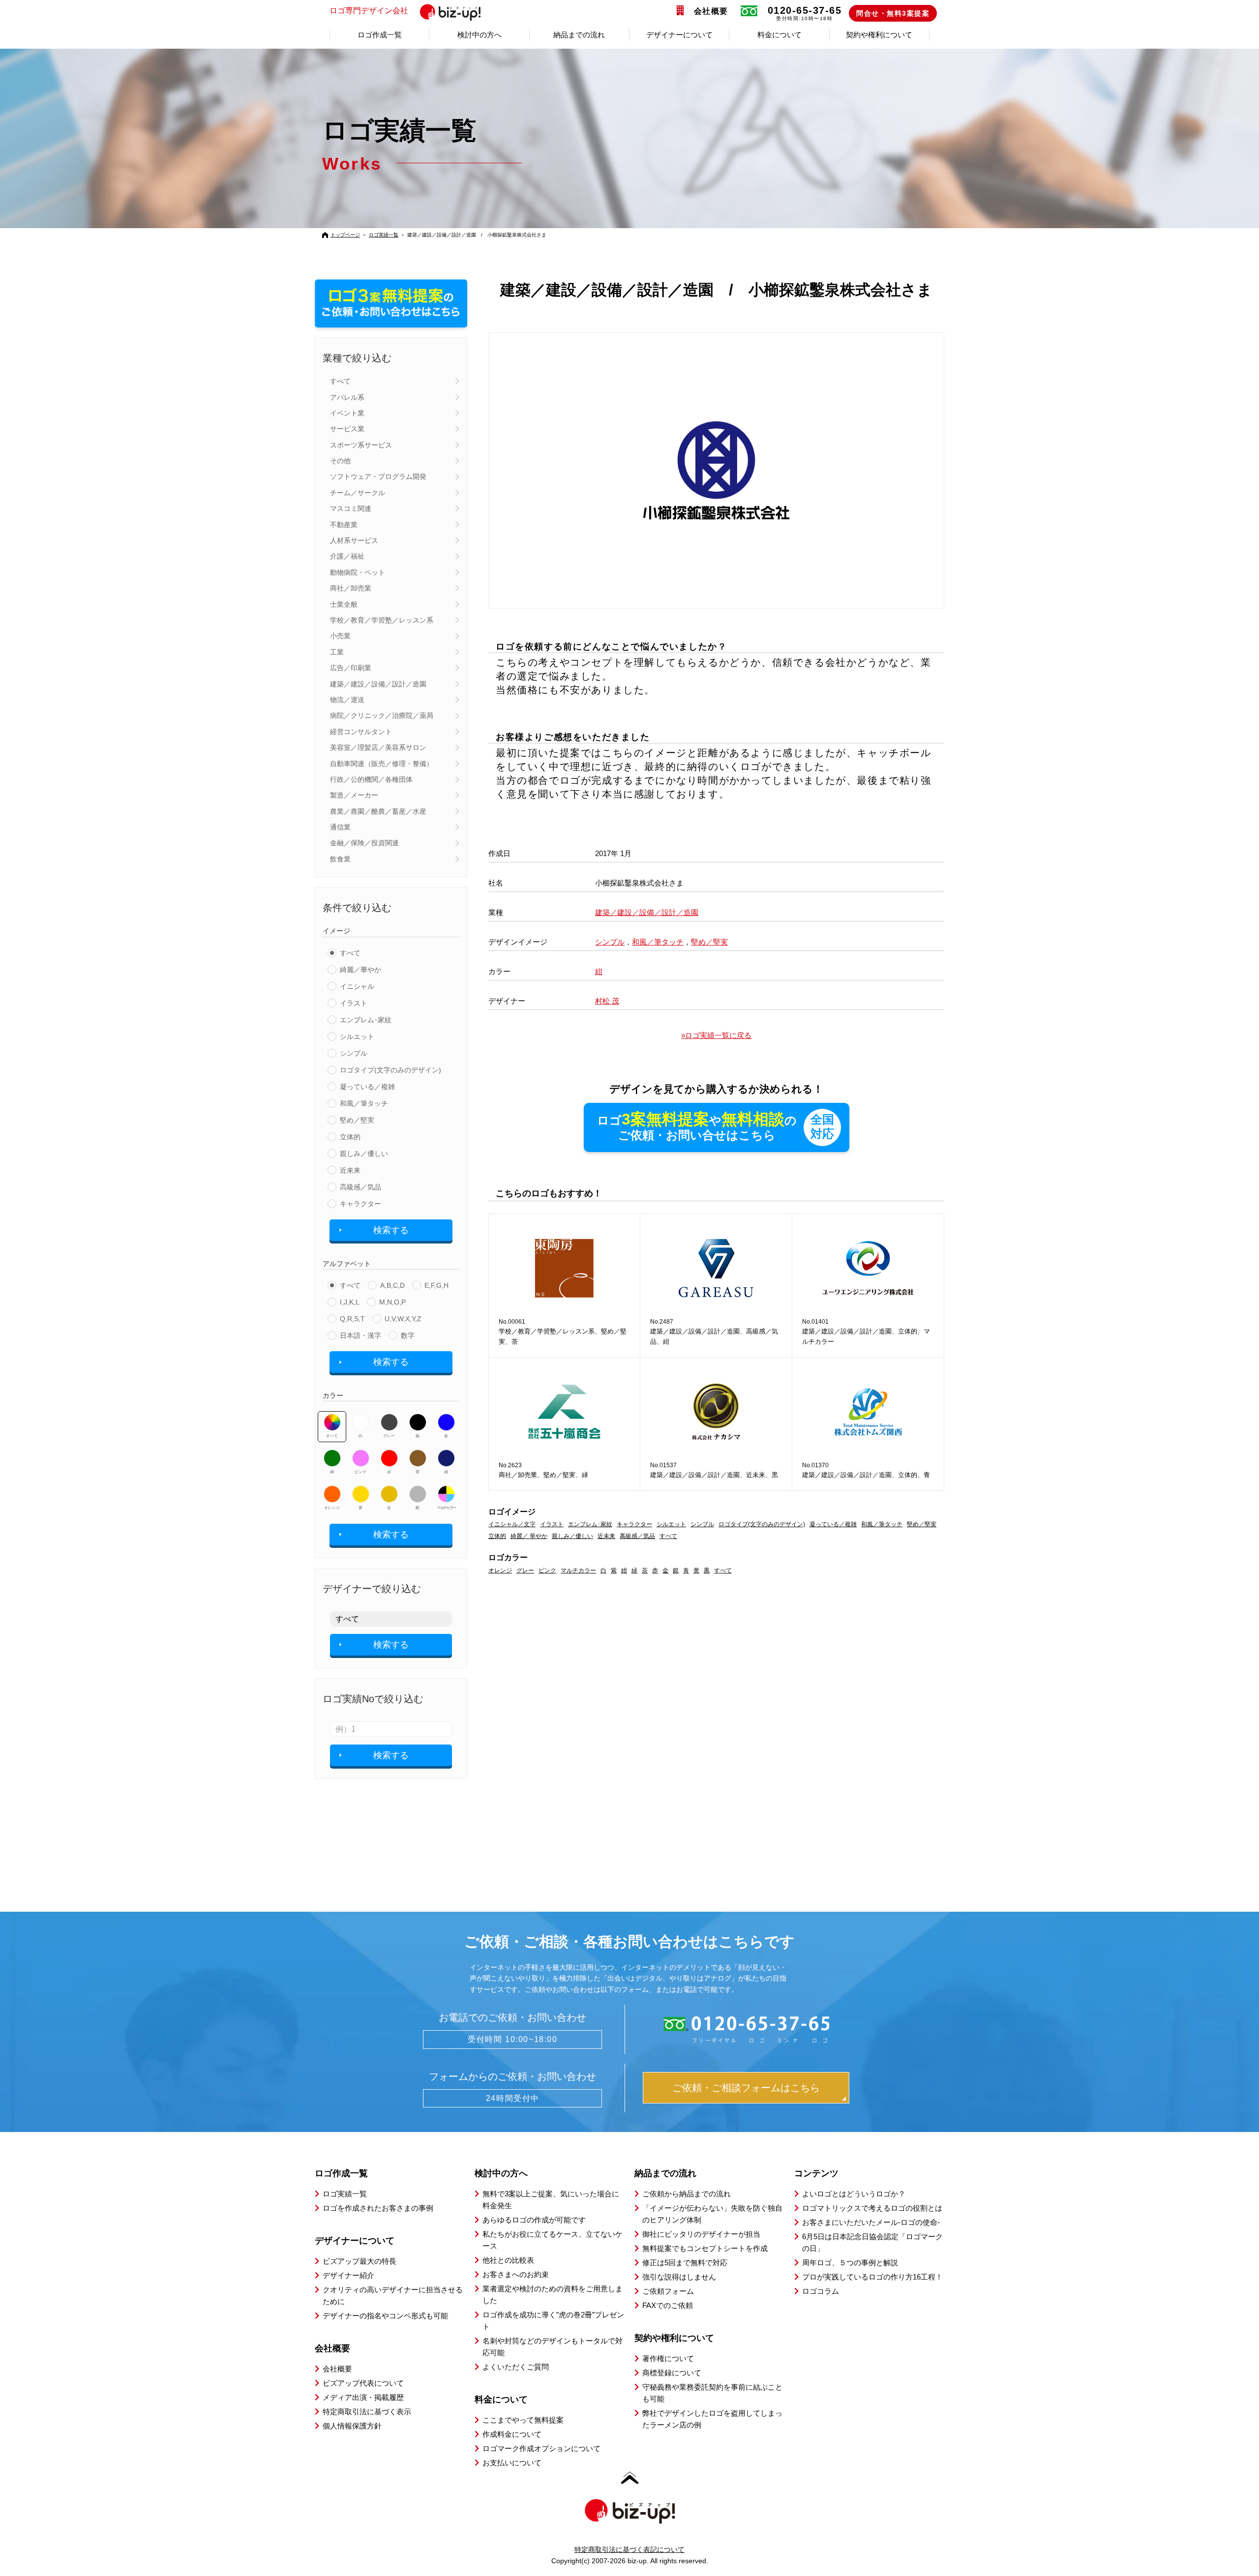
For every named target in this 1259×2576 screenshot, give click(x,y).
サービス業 (347, 429)
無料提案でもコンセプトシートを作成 (705, 2248)
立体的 (350, 1137)
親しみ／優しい (364, 1154)
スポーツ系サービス (361, 445)
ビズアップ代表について (363, 2383)
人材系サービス (354, 540)
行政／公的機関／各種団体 (371, 779)
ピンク (360, 1472)
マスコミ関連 (351, 508)
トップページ (345, 235)
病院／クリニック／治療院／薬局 (382, 715)
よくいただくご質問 (516, 2367)
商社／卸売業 (351, 588)
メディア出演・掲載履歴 (363, 2397)
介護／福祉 (347, 556)
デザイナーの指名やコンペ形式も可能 (385, 2316)
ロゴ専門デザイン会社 (369, 11)
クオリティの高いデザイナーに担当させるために (393, 2295)
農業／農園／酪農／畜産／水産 (378, 811)
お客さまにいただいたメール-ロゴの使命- (871, 2222)
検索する (391, 1230)
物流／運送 (347, 700)
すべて (340, 381)
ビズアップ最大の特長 (360, 2261)
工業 (337, 652)
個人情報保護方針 (352, 2426)
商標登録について (672, 2373)
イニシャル (357, 986)
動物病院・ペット (358, 572)
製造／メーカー (354, 795)
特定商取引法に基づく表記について (629, 2549)
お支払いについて (512, 2463)
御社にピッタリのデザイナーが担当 (701, 2234)
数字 (408, 1335)
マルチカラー (446, 1508)
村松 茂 (607, 1001)
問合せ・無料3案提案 (893, 13)
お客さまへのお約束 (516, 2274)
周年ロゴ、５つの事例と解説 (850, 2263)
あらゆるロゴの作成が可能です (534, 2220)
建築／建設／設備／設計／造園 (378, 684)
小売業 (340, 636)
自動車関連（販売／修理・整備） (382, 764)
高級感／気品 (360, 1187)
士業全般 (344, 604)
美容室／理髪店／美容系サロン (378, 747)
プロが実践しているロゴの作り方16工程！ (872, 2277)
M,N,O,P (392, 1302)
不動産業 (344, 525)
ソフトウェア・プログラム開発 (378, 476)
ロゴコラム (821, 2291)
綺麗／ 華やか (529, 1536)
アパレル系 (347, 397)
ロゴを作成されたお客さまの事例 (378, 2208)
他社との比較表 (508, 2260)
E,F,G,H (436, 1285)
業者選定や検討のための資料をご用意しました (553, 2295)
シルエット (357, 1036)
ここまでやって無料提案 (523, 2420)
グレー (389, 1436)
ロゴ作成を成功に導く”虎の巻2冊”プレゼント (553, 2321)
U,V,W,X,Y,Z (403, 1319)
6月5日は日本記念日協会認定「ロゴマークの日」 (872, 2242)
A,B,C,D (392, 1285)
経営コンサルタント (361, 732)
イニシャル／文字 (512, 1524)
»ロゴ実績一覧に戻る (716, 1035)
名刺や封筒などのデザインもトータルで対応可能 (553, 2347)
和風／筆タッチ (364, 1103)
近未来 (350, 1170)
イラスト (354, 1003)
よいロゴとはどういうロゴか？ (854, 2194)
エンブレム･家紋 (366, 1020)
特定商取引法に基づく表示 (367, 2412)
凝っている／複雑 (367, 1087)
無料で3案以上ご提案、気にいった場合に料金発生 (551, 2200)
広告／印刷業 (351, 668)
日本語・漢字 (360, 1335)
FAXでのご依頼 (668, 2305)
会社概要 (711, 11)
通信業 (340, 827)
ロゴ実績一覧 (384, 235)
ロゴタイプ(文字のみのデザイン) (390, 1070)
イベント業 (347, 413)
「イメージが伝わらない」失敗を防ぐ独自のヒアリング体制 (712, 2214)
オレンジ (332, 1508)
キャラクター (360, 1204)
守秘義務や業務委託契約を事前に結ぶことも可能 (712, 2393)
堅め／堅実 (357, 1120)
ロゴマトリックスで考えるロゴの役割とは (872, 2208)
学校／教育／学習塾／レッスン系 (382, 620)
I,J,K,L (350, 1302)
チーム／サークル (358, 493)
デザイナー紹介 (348, 2275)
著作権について (668, 2358)
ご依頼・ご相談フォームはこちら (746, 2088)
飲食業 (340, 859)
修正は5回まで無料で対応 (685, 2263)
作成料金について (512, 2434)
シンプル (354, 1053)
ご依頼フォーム (668, 2291)
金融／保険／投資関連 (364, 843)
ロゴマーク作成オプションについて (541, 2448)
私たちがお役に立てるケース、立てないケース (553, 2240)
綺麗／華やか (360, 970)
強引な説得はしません (679, 2277)
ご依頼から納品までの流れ (687, 2194)
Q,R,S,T (352, 1319)
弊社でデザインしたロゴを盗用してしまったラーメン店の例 (712, 2419)
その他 (340, 461)
